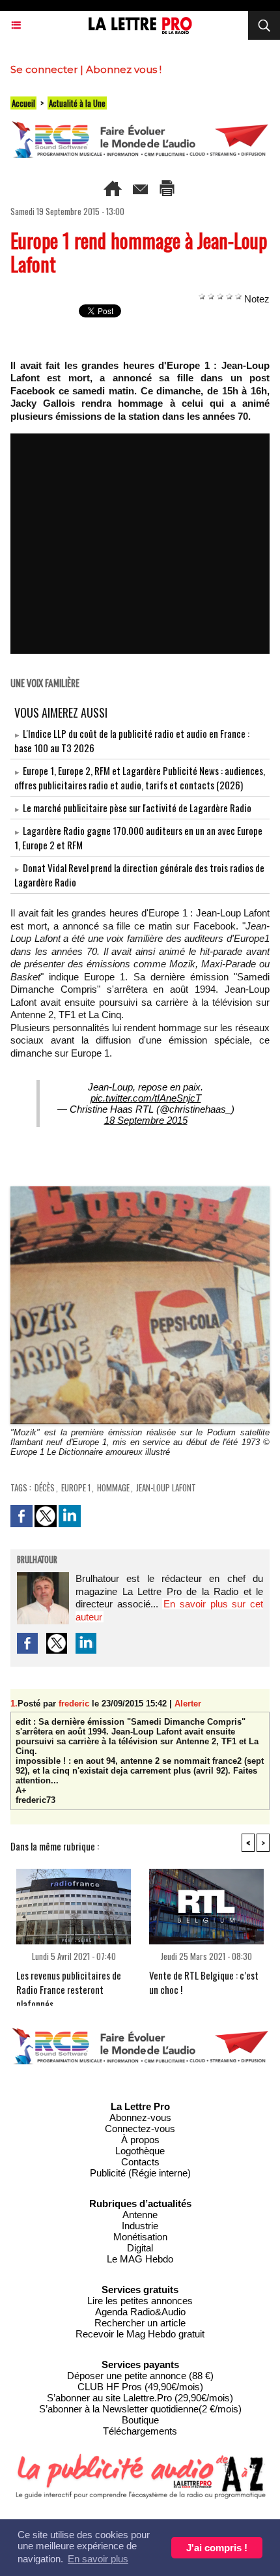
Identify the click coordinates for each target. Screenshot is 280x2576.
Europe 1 (76, 1487)
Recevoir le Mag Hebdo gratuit (140, 2334)
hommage (113, 1487)
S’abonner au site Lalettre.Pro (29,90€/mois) (140, 2398)
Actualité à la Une (77, 103)
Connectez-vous (140, 2129)
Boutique (140, 2420)
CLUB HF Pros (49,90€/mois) (140, 2387)
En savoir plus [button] (98, 2559)
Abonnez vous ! (124, 69)
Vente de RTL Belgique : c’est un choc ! (204, 1982)
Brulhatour (37, 1560)
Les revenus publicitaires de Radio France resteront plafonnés (69, 1984)
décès (45, 1487)
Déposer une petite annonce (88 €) (140, 2376)
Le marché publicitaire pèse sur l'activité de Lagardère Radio (137, 808)
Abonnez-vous (140, 2117)
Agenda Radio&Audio (140, 2312)
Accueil (23, 103)
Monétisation (140, 2237)
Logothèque (140, 2151)
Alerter (188, 1704)
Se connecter (44, 69)
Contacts (140, 2162)
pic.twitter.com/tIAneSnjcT (146, 1098)
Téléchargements (140, 2431)
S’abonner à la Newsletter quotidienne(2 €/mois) (140, 2409)
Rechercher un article (140, 2323)
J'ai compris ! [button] (217, 2548)
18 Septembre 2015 (146, 1120)
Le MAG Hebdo (140, 2259)
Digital (140, 2248)
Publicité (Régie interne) (140, 2173)
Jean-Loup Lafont (166, 1487)
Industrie (140, 2226)
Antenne (140, 2215)
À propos (140, 2140)
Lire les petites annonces (140, 2301)
